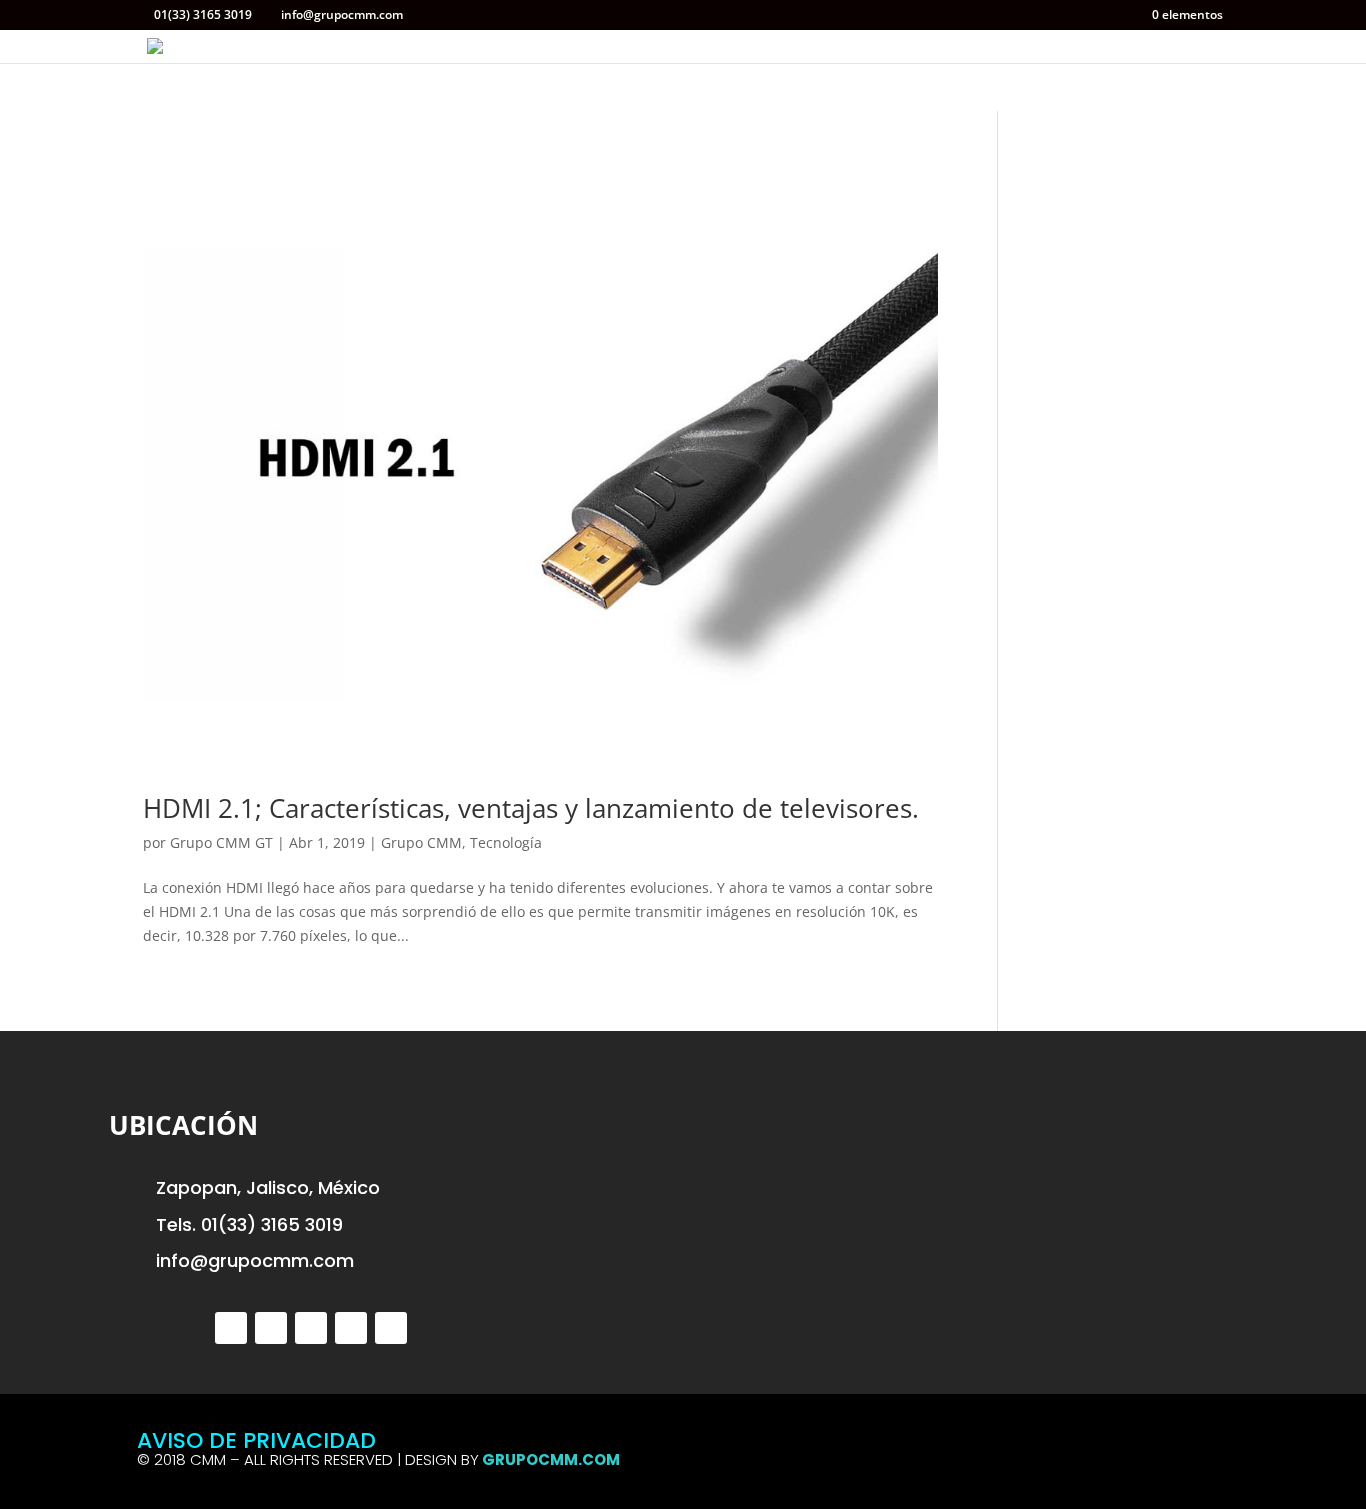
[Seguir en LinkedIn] (351, 1328)
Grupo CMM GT (221, 842)
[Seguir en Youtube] (391, 1328)
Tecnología (506, 842)
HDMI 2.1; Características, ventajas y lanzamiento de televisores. (531, 808)
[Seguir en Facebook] (271, 1328)
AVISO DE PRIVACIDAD (256, 1440)
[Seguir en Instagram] (311, 1328)
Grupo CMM (421, 842)
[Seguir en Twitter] (231, 1328)
